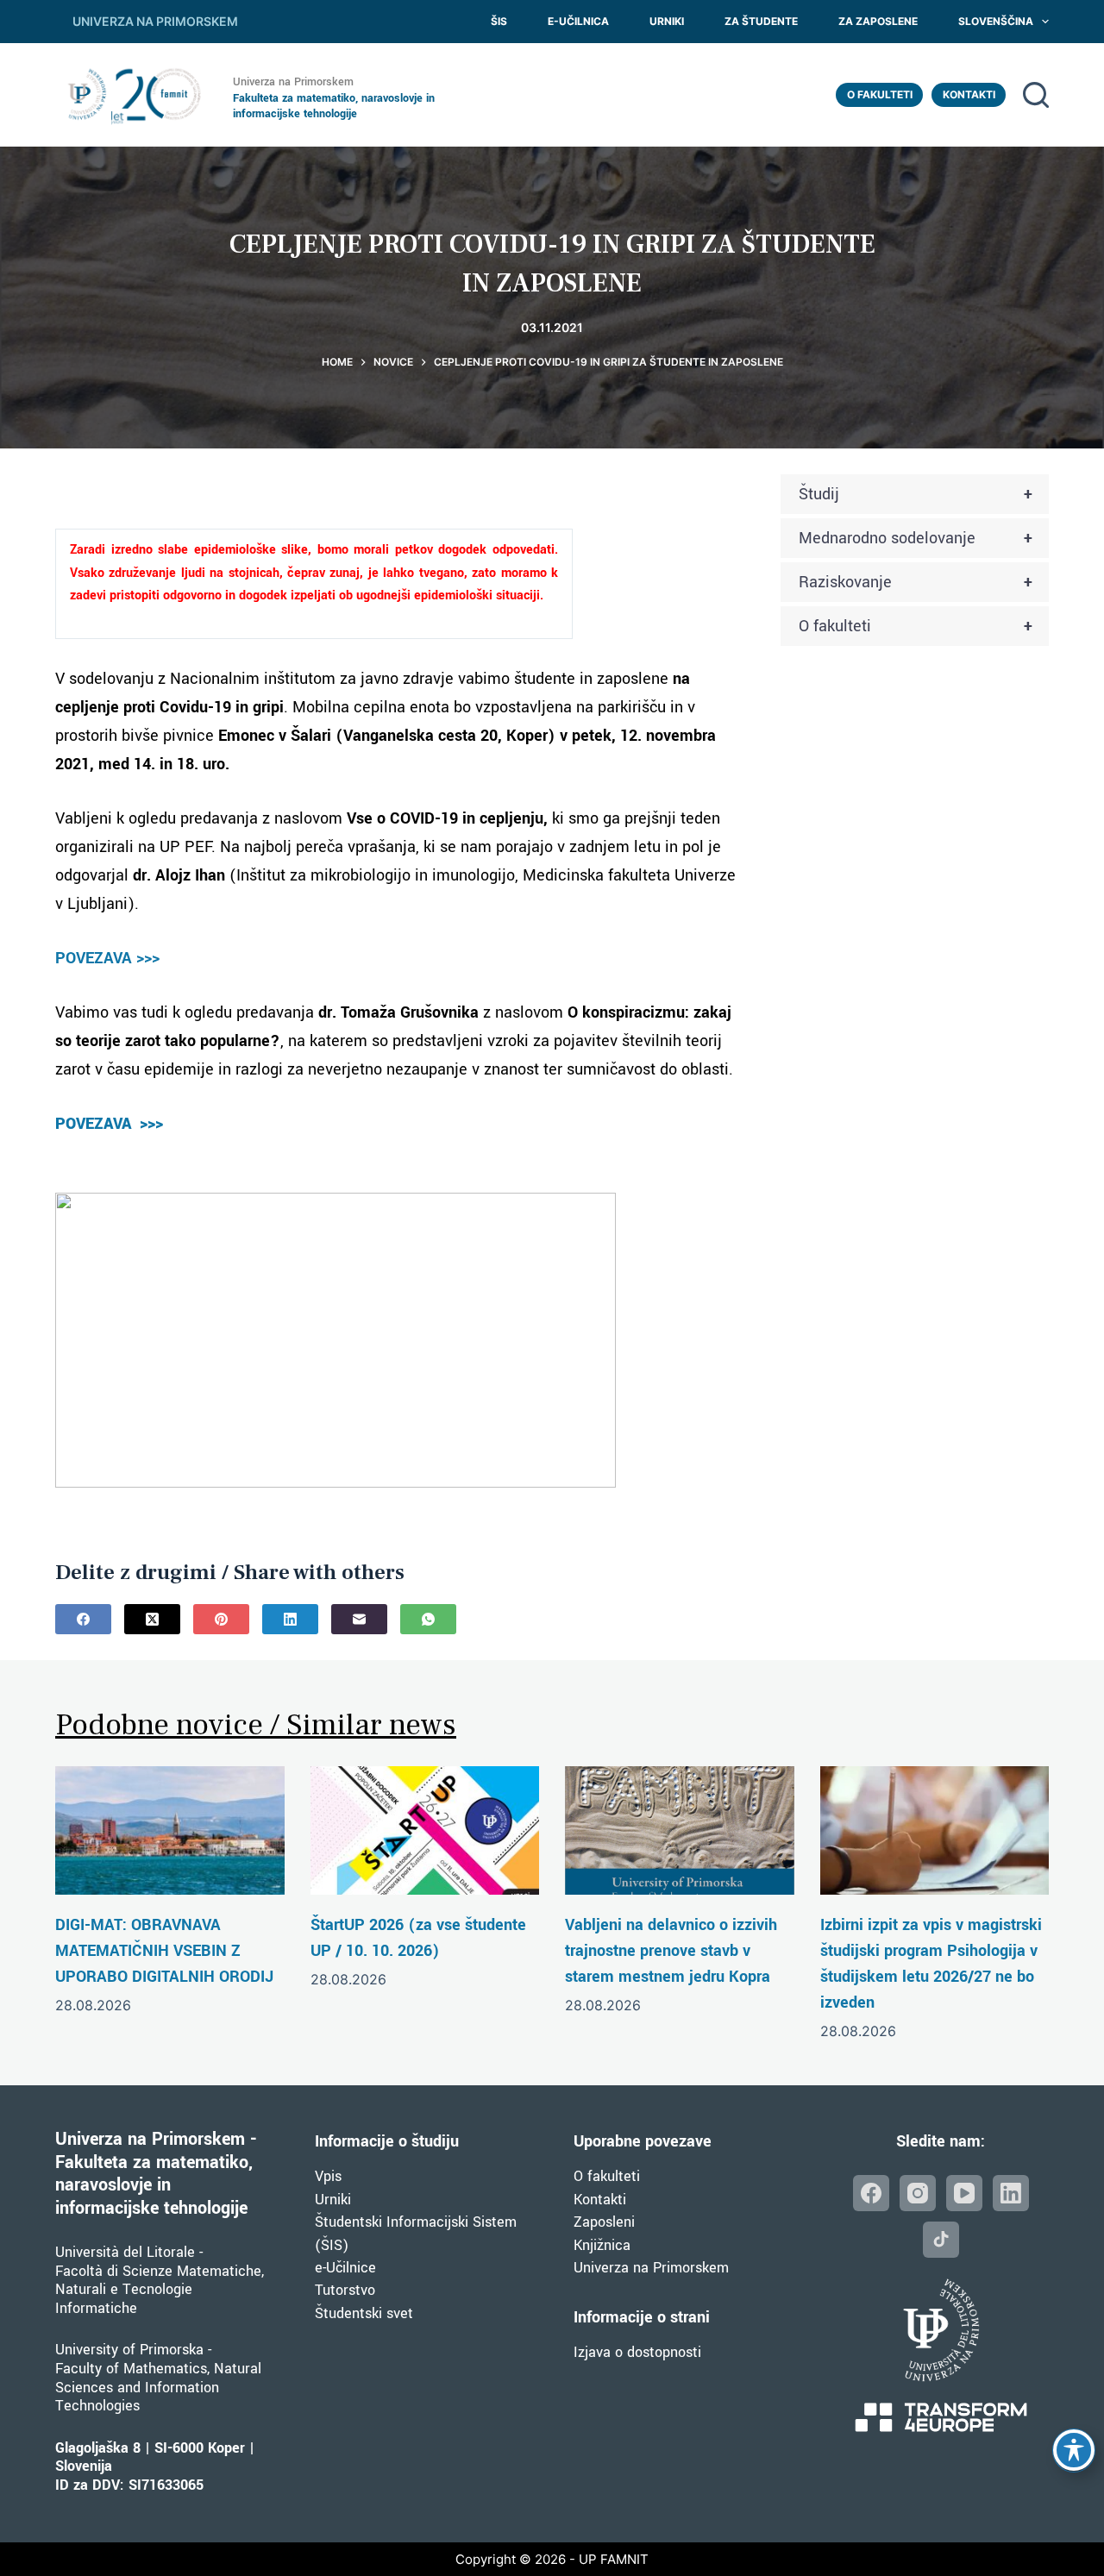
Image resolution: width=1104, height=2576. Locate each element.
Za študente (761, 21)
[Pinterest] (221, 1619)
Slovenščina (996, 21)
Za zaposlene (878, 21)
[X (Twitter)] (152, 1619)
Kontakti (969, 94)
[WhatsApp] (428, 1619)
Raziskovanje (916, 582)
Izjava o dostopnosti (637, 2352)
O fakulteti (880, 94)
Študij (916, 494)
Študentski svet (364, 2313)
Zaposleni (604, 2222)
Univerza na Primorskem (651, 2268)
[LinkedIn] (290, 1619)
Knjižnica (602, 2245)
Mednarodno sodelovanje (916, 538)
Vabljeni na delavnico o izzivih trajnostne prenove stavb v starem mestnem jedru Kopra (671, 1951)
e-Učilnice (345, 2268)
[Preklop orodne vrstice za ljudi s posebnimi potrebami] (1074, 2450)
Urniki (667, 21)
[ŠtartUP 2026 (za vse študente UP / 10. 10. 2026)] (425, 1830)
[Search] (1036, 95)
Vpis (328, 2176)
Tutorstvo (345, 2290)
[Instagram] (918, 2193)
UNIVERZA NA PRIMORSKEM (155, 21)
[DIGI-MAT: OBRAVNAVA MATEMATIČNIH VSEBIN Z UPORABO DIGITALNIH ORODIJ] (170, 1830)
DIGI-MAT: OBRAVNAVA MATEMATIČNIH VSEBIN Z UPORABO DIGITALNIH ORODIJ (164, 1951)
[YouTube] (964, 2193)
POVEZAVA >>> (107, 958)
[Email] (359, 1619)
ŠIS (499, 21)
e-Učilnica (578, 21)
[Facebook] (83, 1619)
